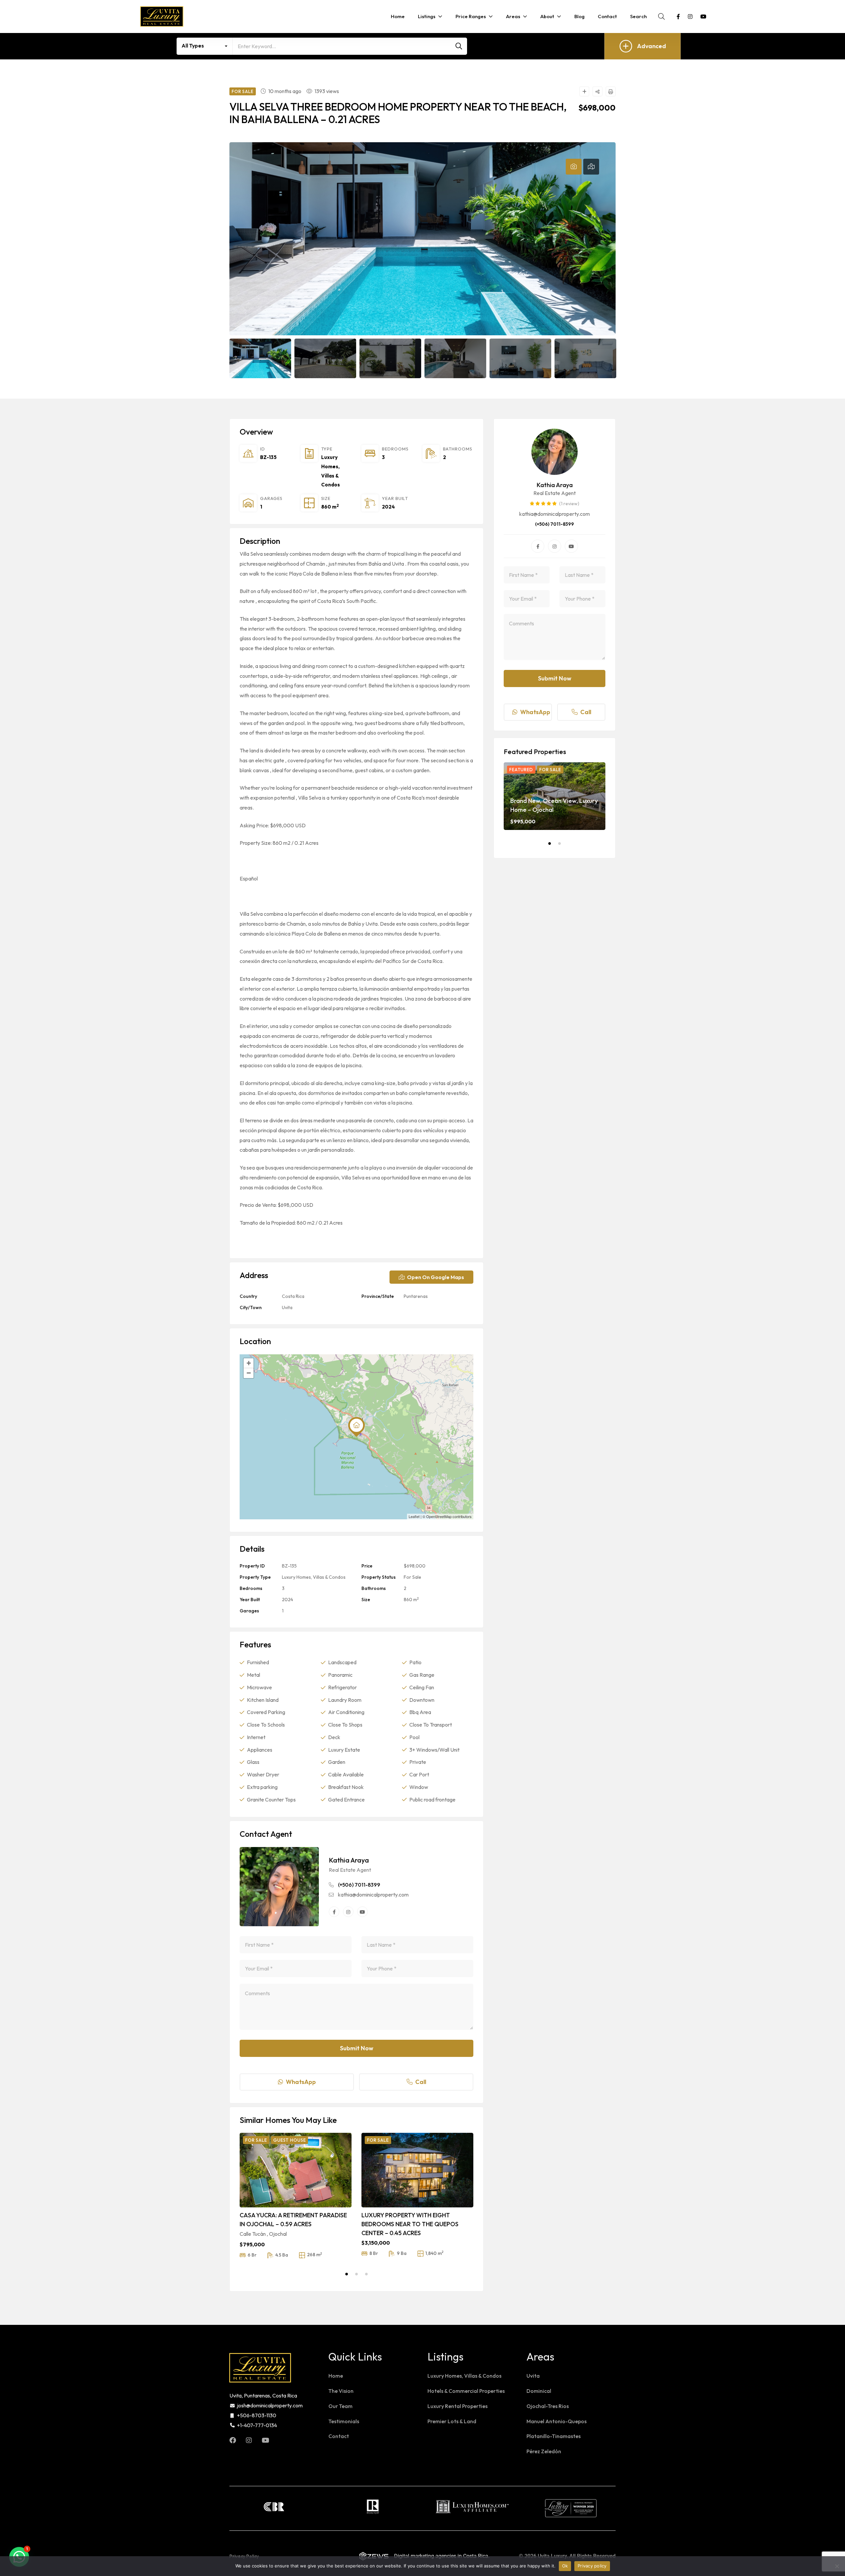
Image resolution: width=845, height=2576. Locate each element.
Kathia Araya (349, 1860)
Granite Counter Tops (271, 1800)
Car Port (419, 1774)
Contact (339, 2436)
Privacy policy (592, 2566)
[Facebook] (334, 1912)
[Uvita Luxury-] (162, 17)
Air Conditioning (346, 1712)
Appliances (260, 1750)
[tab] (574, 167)
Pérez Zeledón (544, 2451)
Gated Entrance (346, 1800)
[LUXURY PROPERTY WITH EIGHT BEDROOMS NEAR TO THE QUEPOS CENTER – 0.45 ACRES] (417, 2170)
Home (336, 2376)
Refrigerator (342, 1687)
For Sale (412, 1577)
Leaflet (414, 1516)
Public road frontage (432, 1800)
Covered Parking (266, 1712)
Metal (253, 1675)
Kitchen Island (263, 1700)
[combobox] (205, 46)
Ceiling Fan (422, 1687)
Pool (414, 1737)
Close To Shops (345, 1725)
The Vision (341, 2391)
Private (418, 1762)
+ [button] (249, 1363)
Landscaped (342, 1662)
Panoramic (340, 1675)
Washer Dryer (263, 1774)
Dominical (539, 2391)
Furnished (258, 1662)
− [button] (249, 1373)
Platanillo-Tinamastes (554, 2436)
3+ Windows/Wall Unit (434, 1750)
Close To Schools (266, 1725)
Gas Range (422, 1675)
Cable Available (346, 1774)
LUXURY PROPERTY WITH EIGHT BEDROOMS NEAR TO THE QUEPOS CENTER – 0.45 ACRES (410, 2224)
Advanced (652, 46)
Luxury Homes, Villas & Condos (314, 1577)
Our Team (340, 2406)
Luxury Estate (344, 1750)
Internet (256, 1737)
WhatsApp (301, 2082)
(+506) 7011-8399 (359, 1885)
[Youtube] (362, 1912)
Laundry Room (345, 1700)
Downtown (422, 1700)
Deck (334, 1737)
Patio (415, 1662)
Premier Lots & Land (452, 2421)
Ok (565, 2566)
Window (419, 1787)
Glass (253, 1762)
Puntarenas (416, 1296)
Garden (337, 1762)
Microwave (259, 1687)
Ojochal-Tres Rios (548, 2406)
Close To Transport (431, 1725)
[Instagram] (348, 1912)
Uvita (287, 1307)
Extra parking (262, 1787)
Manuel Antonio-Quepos (557, 2421)
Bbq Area (420, 1712)
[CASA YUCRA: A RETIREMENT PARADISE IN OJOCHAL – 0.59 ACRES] (296, 2170)
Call (421, 2082)
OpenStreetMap (439, 1516)
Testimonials (344, 2421)
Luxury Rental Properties (457, 2406)
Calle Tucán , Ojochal (263, 2234)
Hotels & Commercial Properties (466, 2391)
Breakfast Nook (346, 1787)
